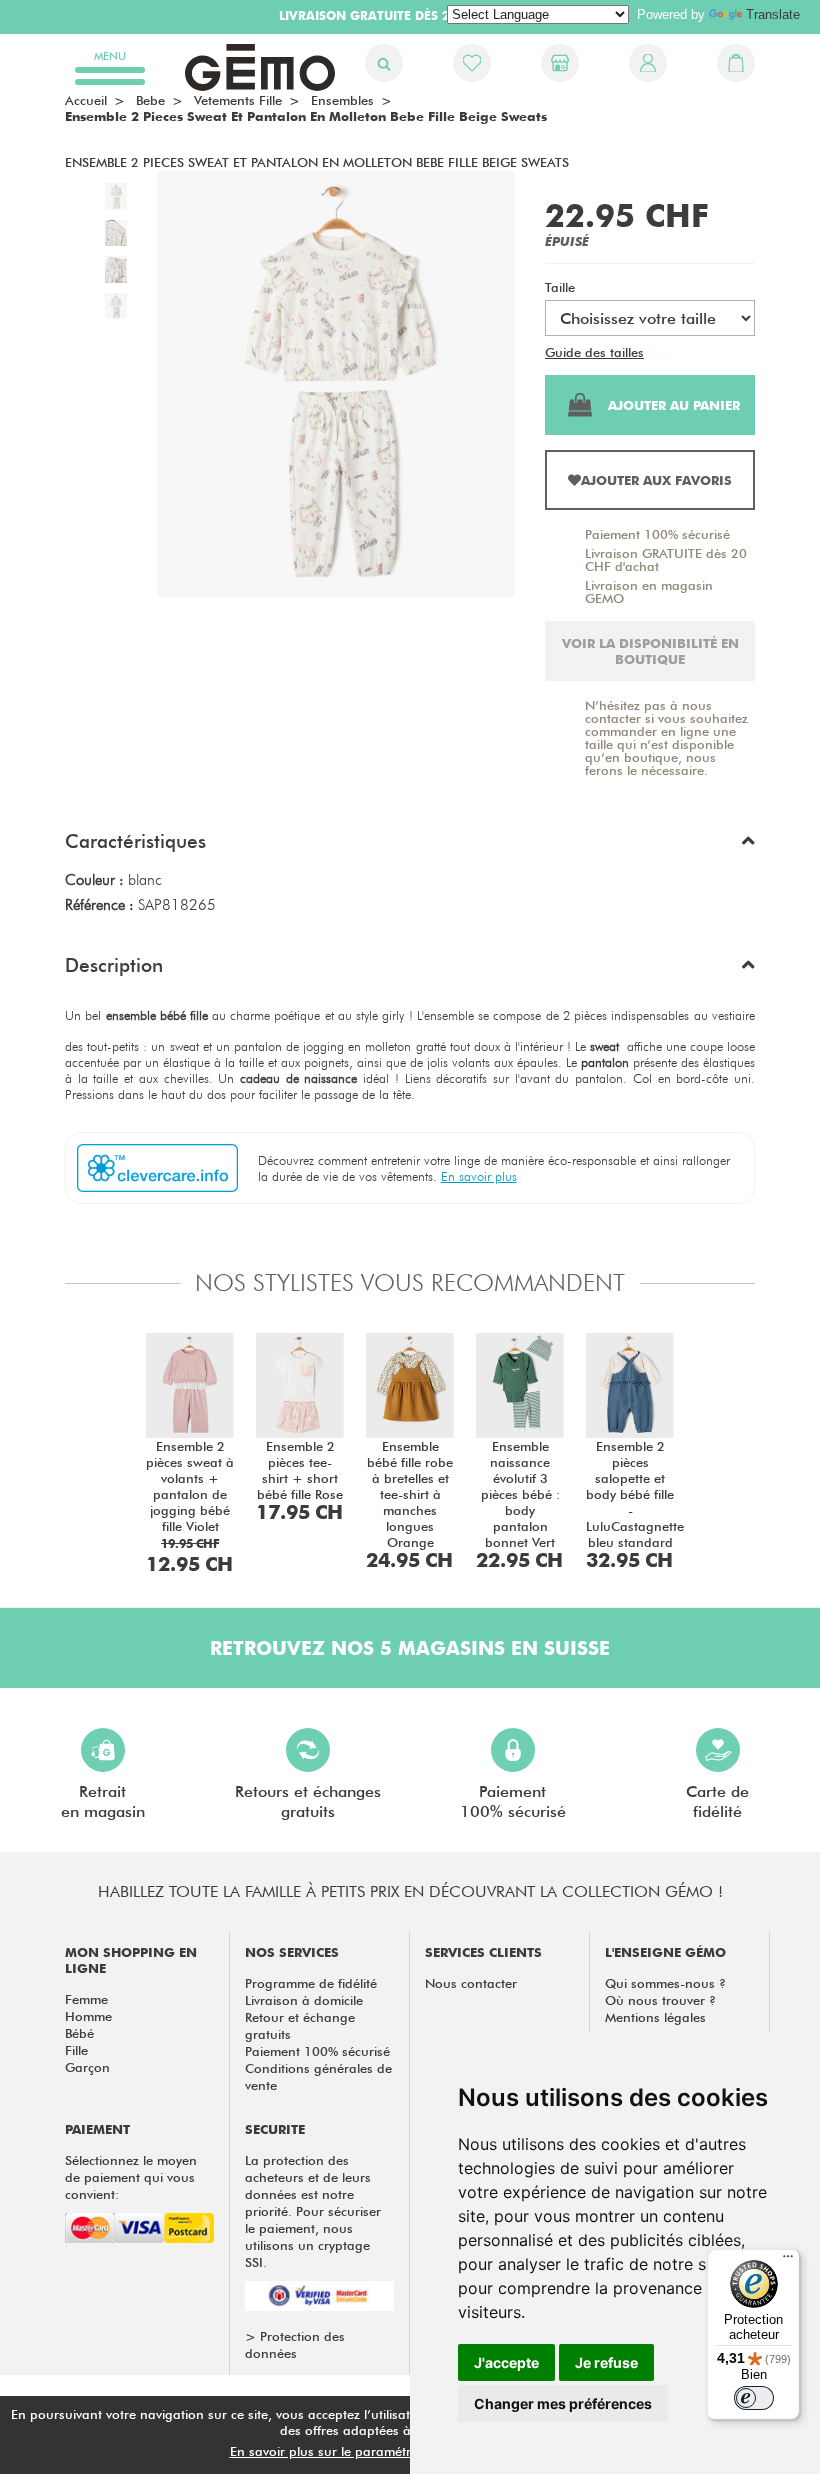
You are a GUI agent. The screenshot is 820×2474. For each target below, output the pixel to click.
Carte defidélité (717, 1801)
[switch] (754, 2398)
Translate (773, 14)
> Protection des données (295, 2344)
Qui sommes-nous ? (665, 1983)
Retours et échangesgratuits (308, 1801)
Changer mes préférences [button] (563, 2403)
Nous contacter (471, 1983)
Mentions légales (655, 2017)
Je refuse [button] (606, 2362)
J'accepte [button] (506, 2362)
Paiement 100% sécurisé (657, 534)
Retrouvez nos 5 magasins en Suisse (410, 1648)
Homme (88, 2016)
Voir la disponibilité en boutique (650, 651)
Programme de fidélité (311, 1983)
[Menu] (788, 2261)
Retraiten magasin (103, 1801)
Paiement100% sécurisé (513, 1801)
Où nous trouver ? (660, 2000)
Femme (86, 1999)
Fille (76, 2050)
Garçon (87, 2067)
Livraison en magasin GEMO (649, 591)
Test (659, 352)
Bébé (79, 2033)
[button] (410, 846)
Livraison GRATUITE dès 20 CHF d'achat (666, 559)
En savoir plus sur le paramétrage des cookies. (371, 2451)
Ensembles (342, 100)
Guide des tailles (594, 352)
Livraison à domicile (304, 2000)
